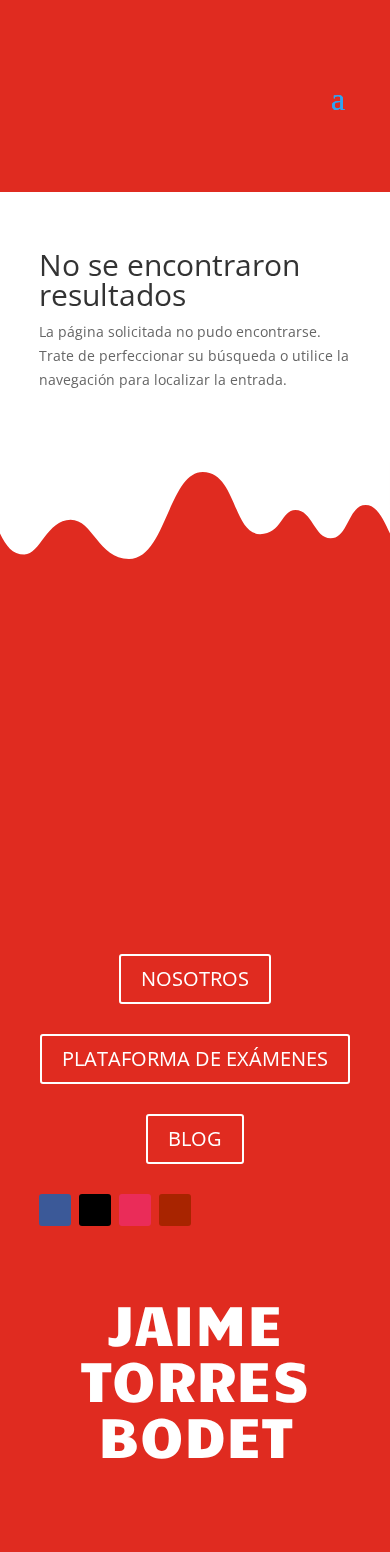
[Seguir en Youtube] (175, 1210)
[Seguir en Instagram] (135, 1210)
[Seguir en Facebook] (55, 1210)
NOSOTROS (195, 978)
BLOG (195, 1138)
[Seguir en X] (95, 1210)
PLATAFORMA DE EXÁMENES (195, 1058)
